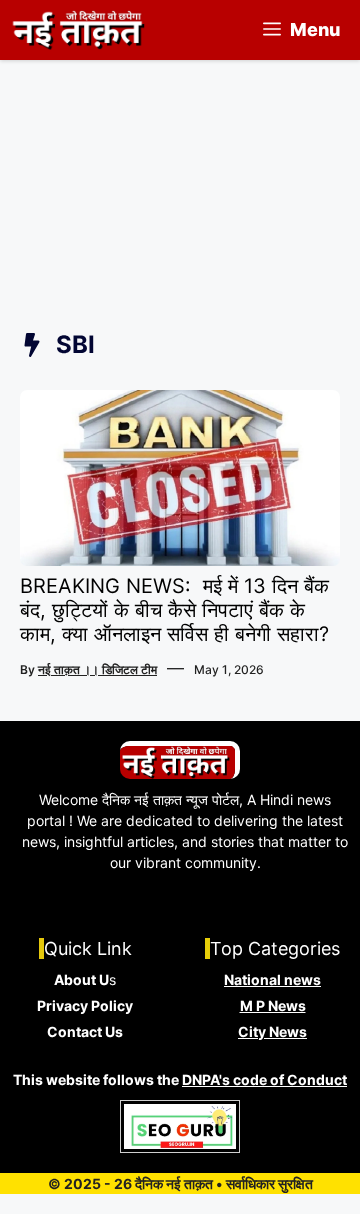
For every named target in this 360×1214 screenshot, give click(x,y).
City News (272, 1031)
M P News (273, 1005)
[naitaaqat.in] (80, 30)
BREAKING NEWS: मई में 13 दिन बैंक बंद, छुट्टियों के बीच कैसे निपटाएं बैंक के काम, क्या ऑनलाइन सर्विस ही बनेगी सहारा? (174, 610)
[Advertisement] (180, 215)
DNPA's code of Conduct (264, 1079)
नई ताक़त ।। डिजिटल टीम (97, 669)
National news (272, 979)
